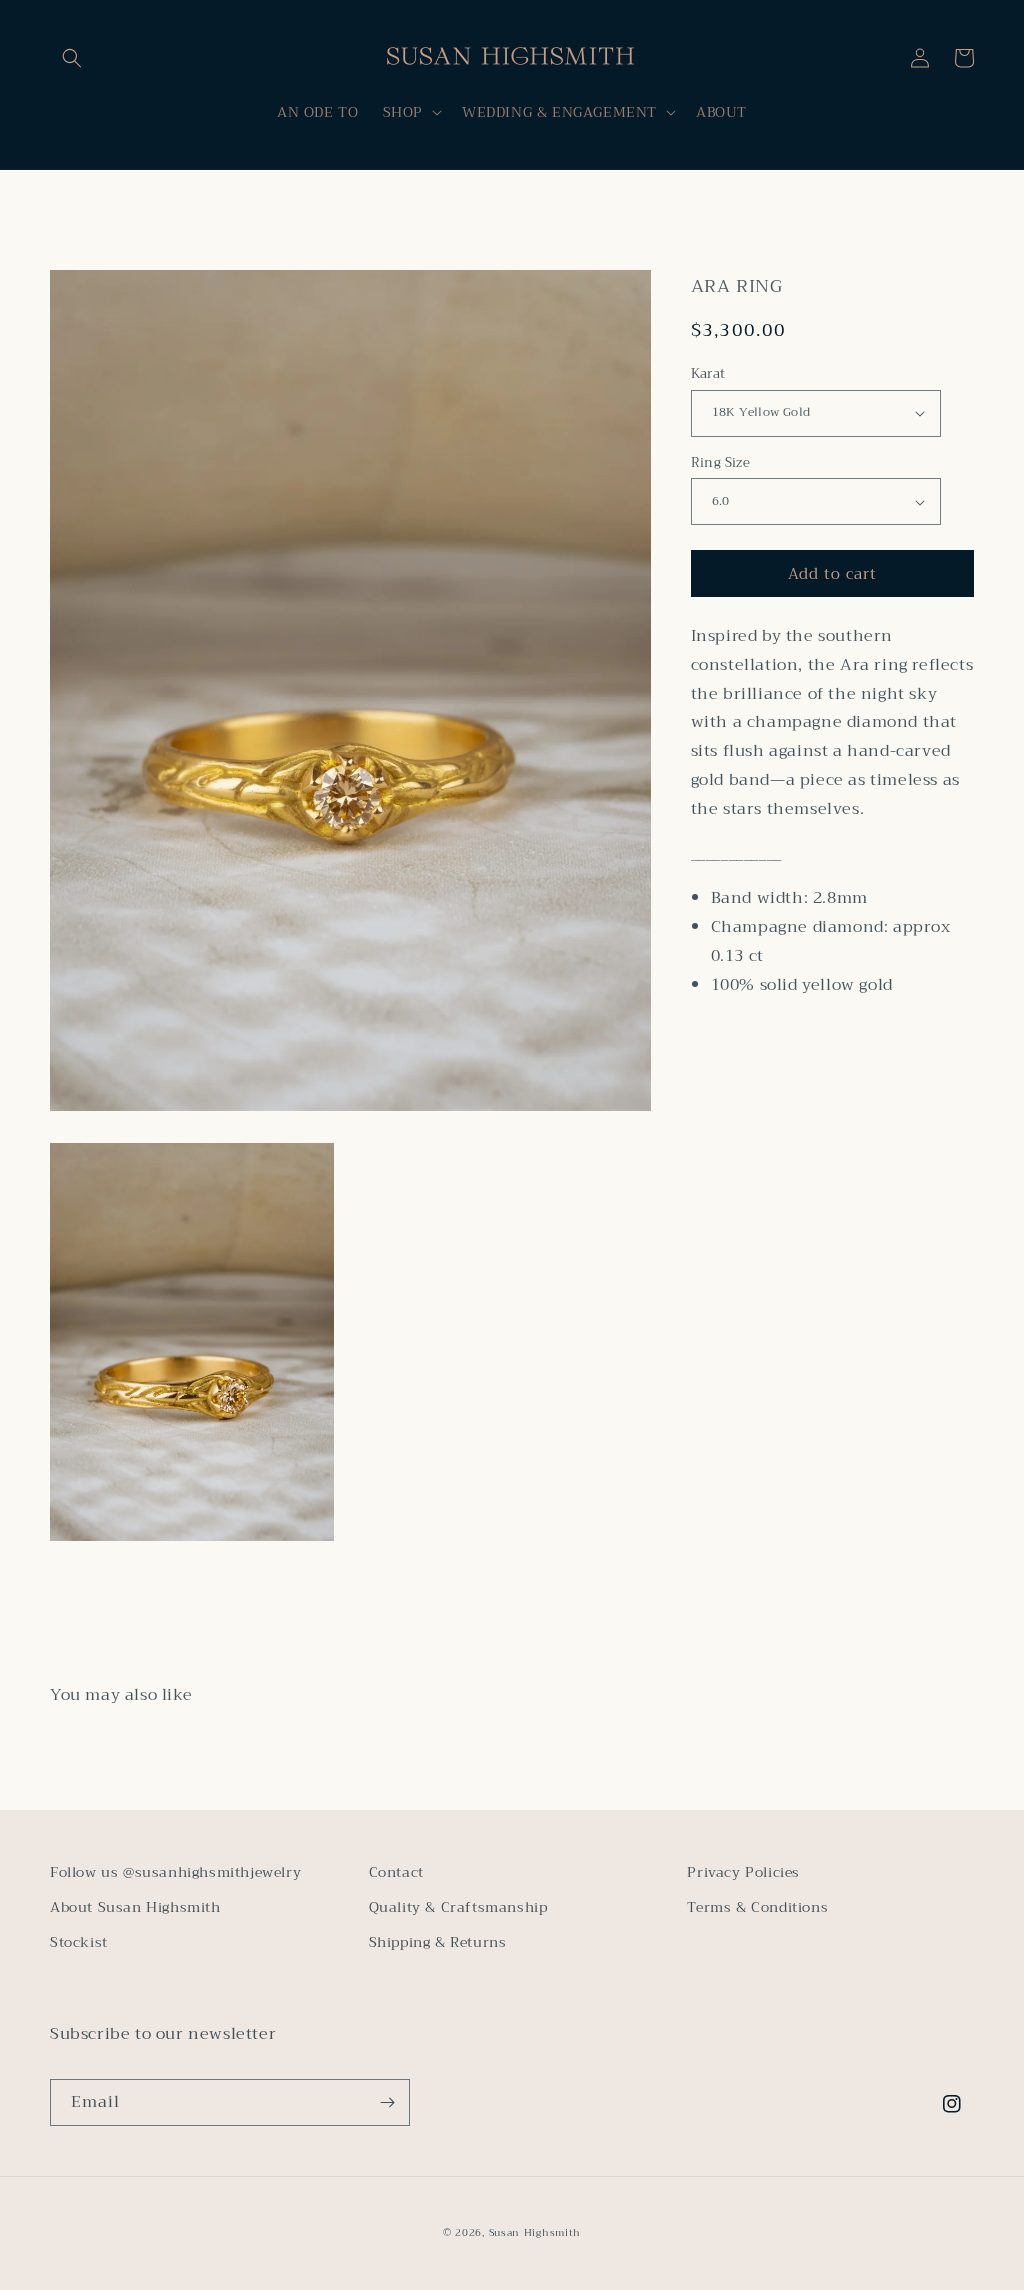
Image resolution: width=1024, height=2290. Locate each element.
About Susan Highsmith (135, 1907)
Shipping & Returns (438, 1942)
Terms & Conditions (757, 1907)
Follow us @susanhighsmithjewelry (175, 1872)
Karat (708, 374)
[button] (72, 58)
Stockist (79, 1942)
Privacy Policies (743, 1872)
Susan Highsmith (535, 2232)
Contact (396, 1872)
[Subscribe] (387, 2102)
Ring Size (721, 463)
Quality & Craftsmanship (458, 1907)
